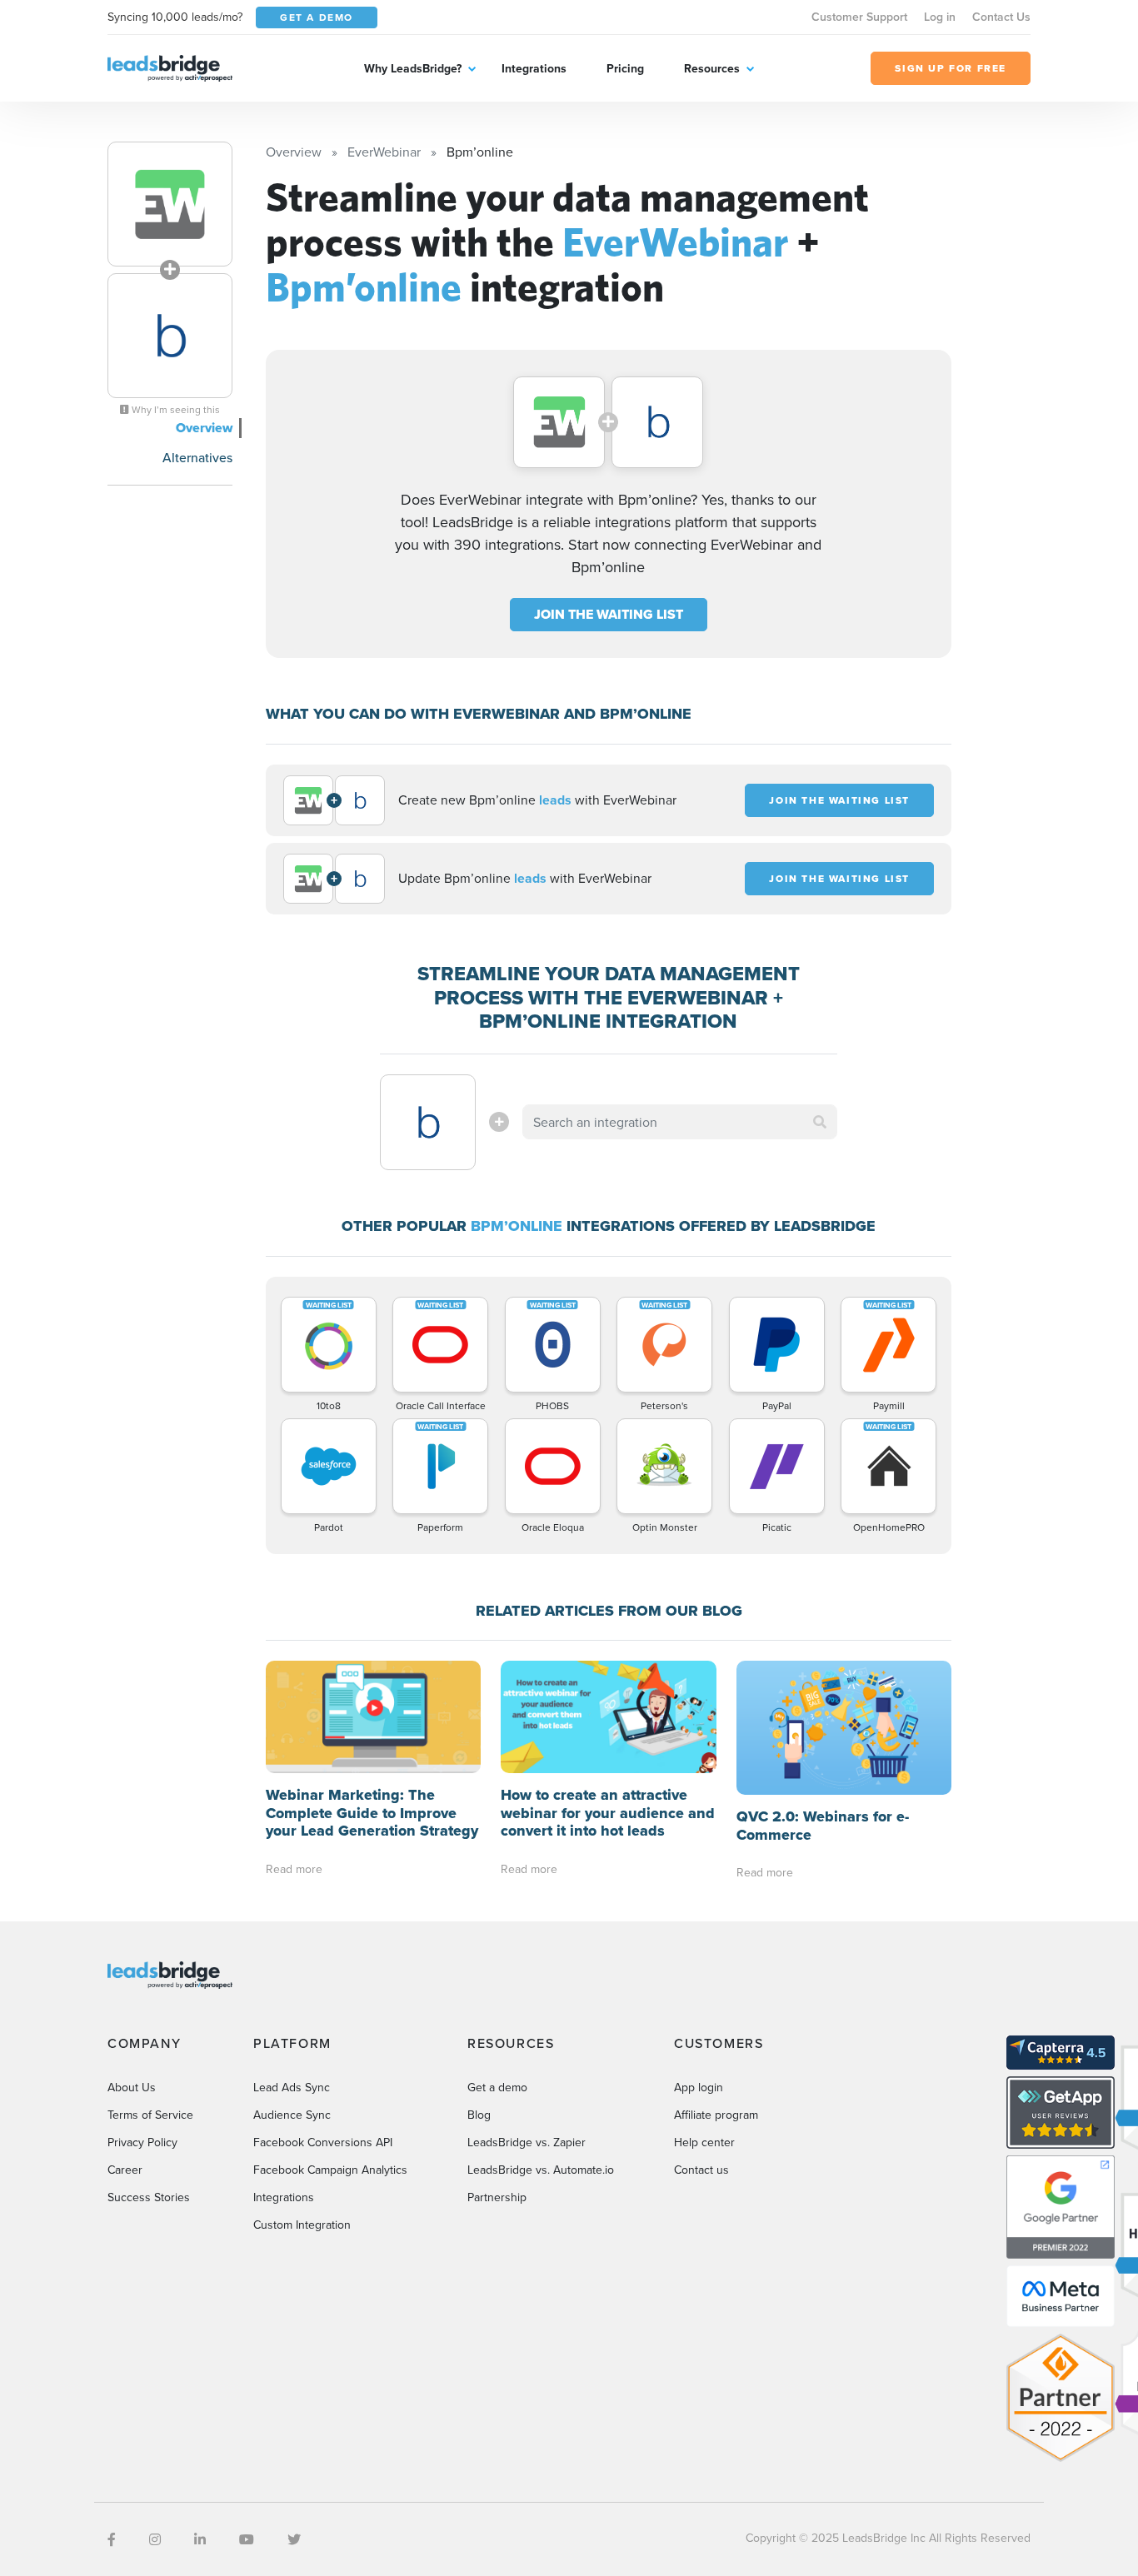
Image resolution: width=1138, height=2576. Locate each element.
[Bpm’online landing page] (170, 336)
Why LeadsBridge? (413, 68)
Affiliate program (716, 2115)
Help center (704, 2142)
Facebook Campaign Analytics (330, 2170)
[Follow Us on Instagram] (155, 2539)
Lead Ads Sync (292, 2087)
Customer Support (859, 17)
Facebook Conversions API (323, 2142)
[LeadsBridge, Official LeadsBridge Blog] (170, 67)
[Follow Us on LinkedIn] (200, 2539)
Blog (479, 2115)
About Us (132, 2087)
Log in (940, 17)
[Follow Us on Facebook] (112, 2539)
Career (125, 2170)
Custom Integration (302, 2225)
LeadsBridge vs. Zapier (527, 2142)
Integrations (534, 68)
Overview (204, 428)
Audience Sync (292, 2115)
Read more (294, 1869)
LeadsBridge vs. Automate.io (541, 2170)
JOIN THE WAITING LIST (609, 614)
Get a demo (497, 2087)
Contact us (701, 2170)
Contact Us (1001, 17)
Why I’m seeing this (175, 410)
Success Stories (149, 2197)
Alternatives (197, 457)
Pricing (625, 68)
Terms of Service (150, 2115)
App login (699, 2087)
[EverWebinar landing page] (170, 204)
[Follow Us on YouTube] (247, 2539)
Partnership (497, 2197)
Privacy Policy (142, 2142)
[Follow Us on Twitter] (294, 2539)
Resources (712, 68)
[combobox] (680, 1122)
